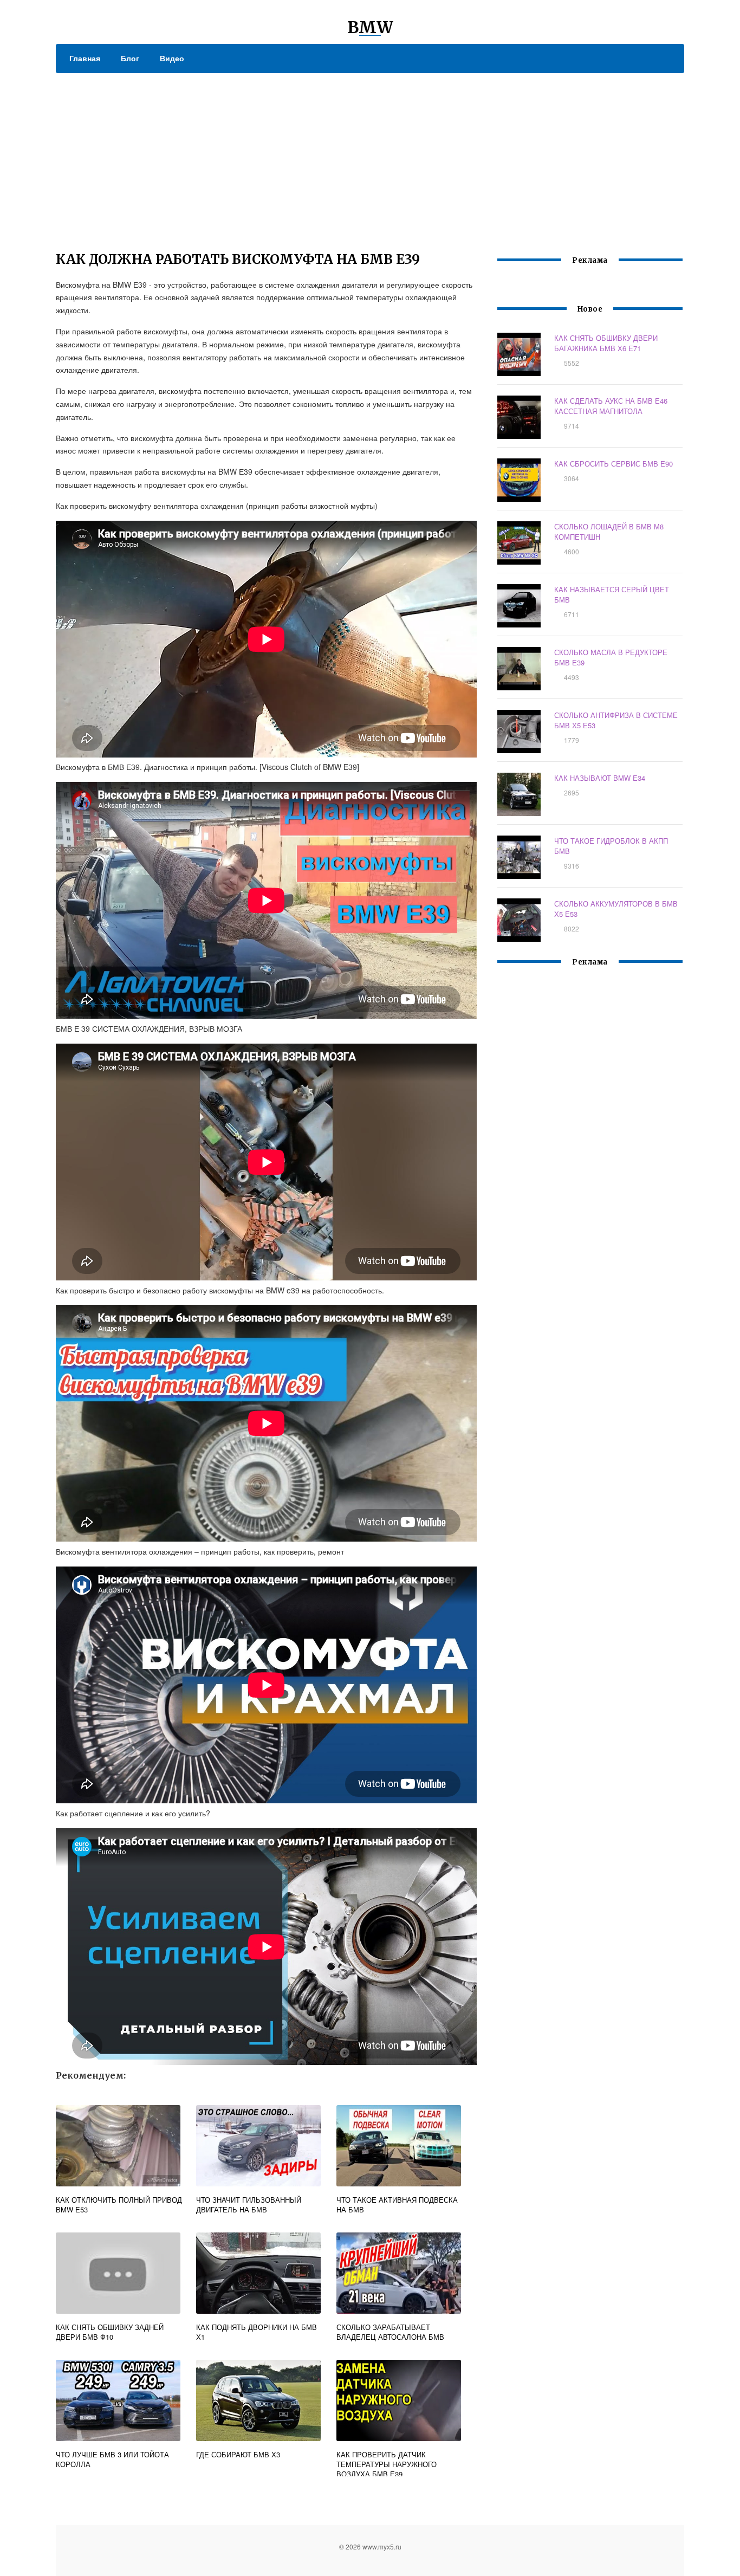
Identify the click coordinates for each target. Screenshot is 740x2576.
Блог (130, 58)
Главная (85, 58)
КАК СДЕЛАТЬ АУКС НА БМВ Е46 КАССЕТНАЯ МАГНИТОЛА (611, 406)
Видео (172, 58)
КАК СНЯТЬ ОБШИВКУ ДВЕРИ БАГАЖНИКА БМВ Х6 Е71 (606, 343)
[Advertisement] (370, 154)
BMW (370, 27)
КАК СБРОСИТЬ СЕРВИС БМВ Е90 (614, 464)
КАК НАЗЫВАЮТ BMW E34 (600, 778)
